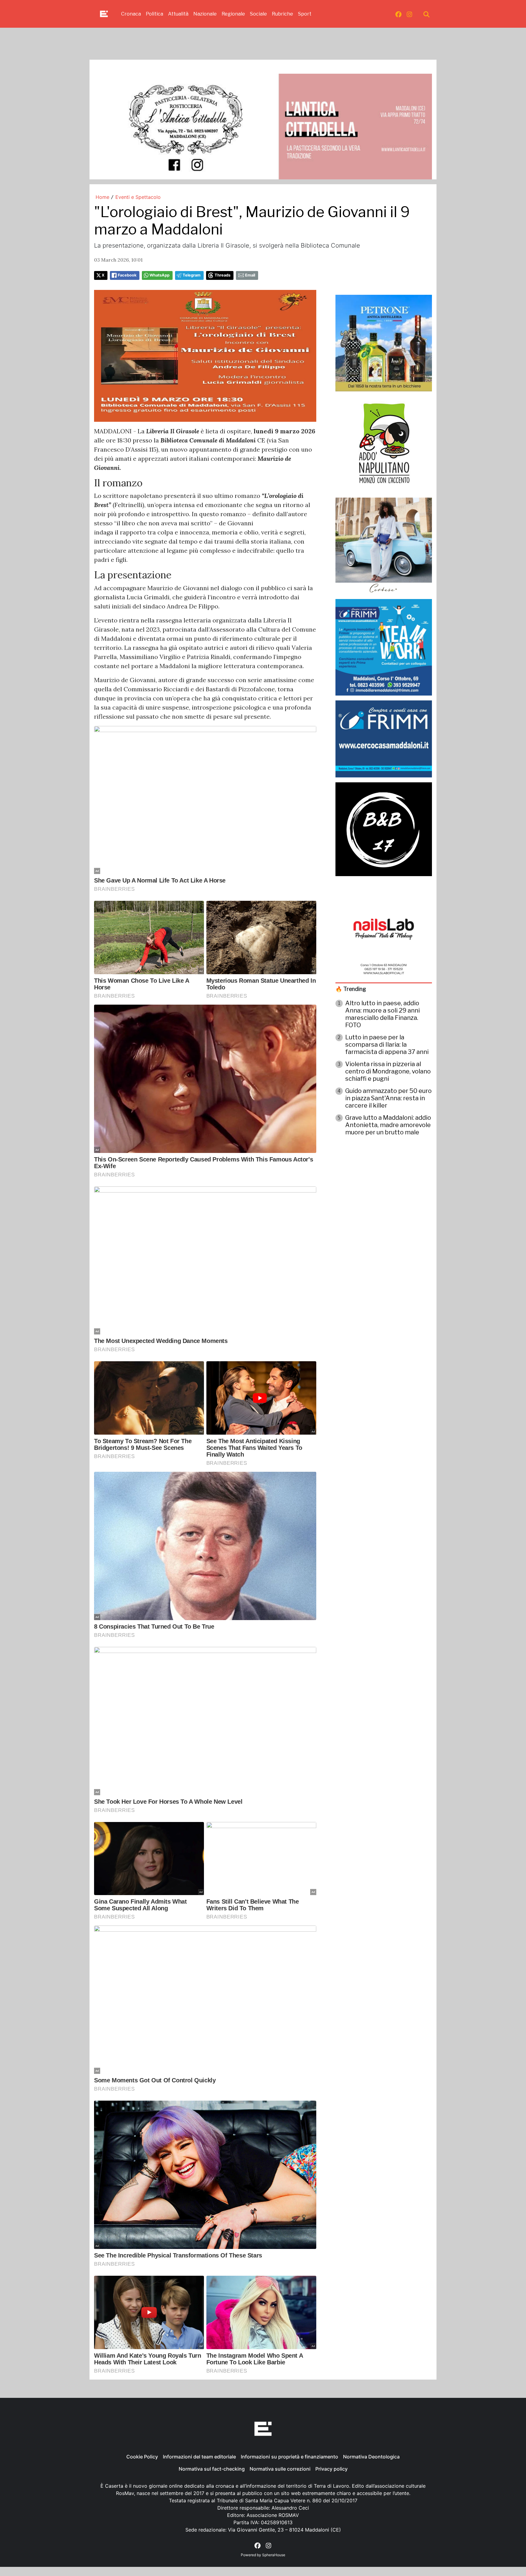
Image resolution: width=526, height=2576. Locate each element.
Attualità (178, 14)
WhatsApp (160, 275)
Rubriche (282, 14)
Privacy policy (331, 2469)
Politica (154, 14)
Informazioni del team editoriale (199, 2457)
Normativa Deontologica (371, 2457)
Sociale (258, 14)
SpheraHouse (274, 2555)
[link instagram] (409, 14)
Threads (223, 275)
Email (250, 275)
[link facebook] (398, 14)
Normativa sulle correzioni (280, 2469)
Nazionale (205, 14)
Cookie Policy (142, 2457)
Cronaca (131, 14)
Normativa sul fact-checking (212, 2469)
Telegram (192, 275)
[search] (426, 14)
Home (102, 197)
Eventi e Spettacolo (138, 197)
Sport (305, 14)
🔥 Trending (351, 989)
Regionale (233, 14)
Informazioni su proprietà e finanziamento (289, 2457)
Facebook (127, 275)
